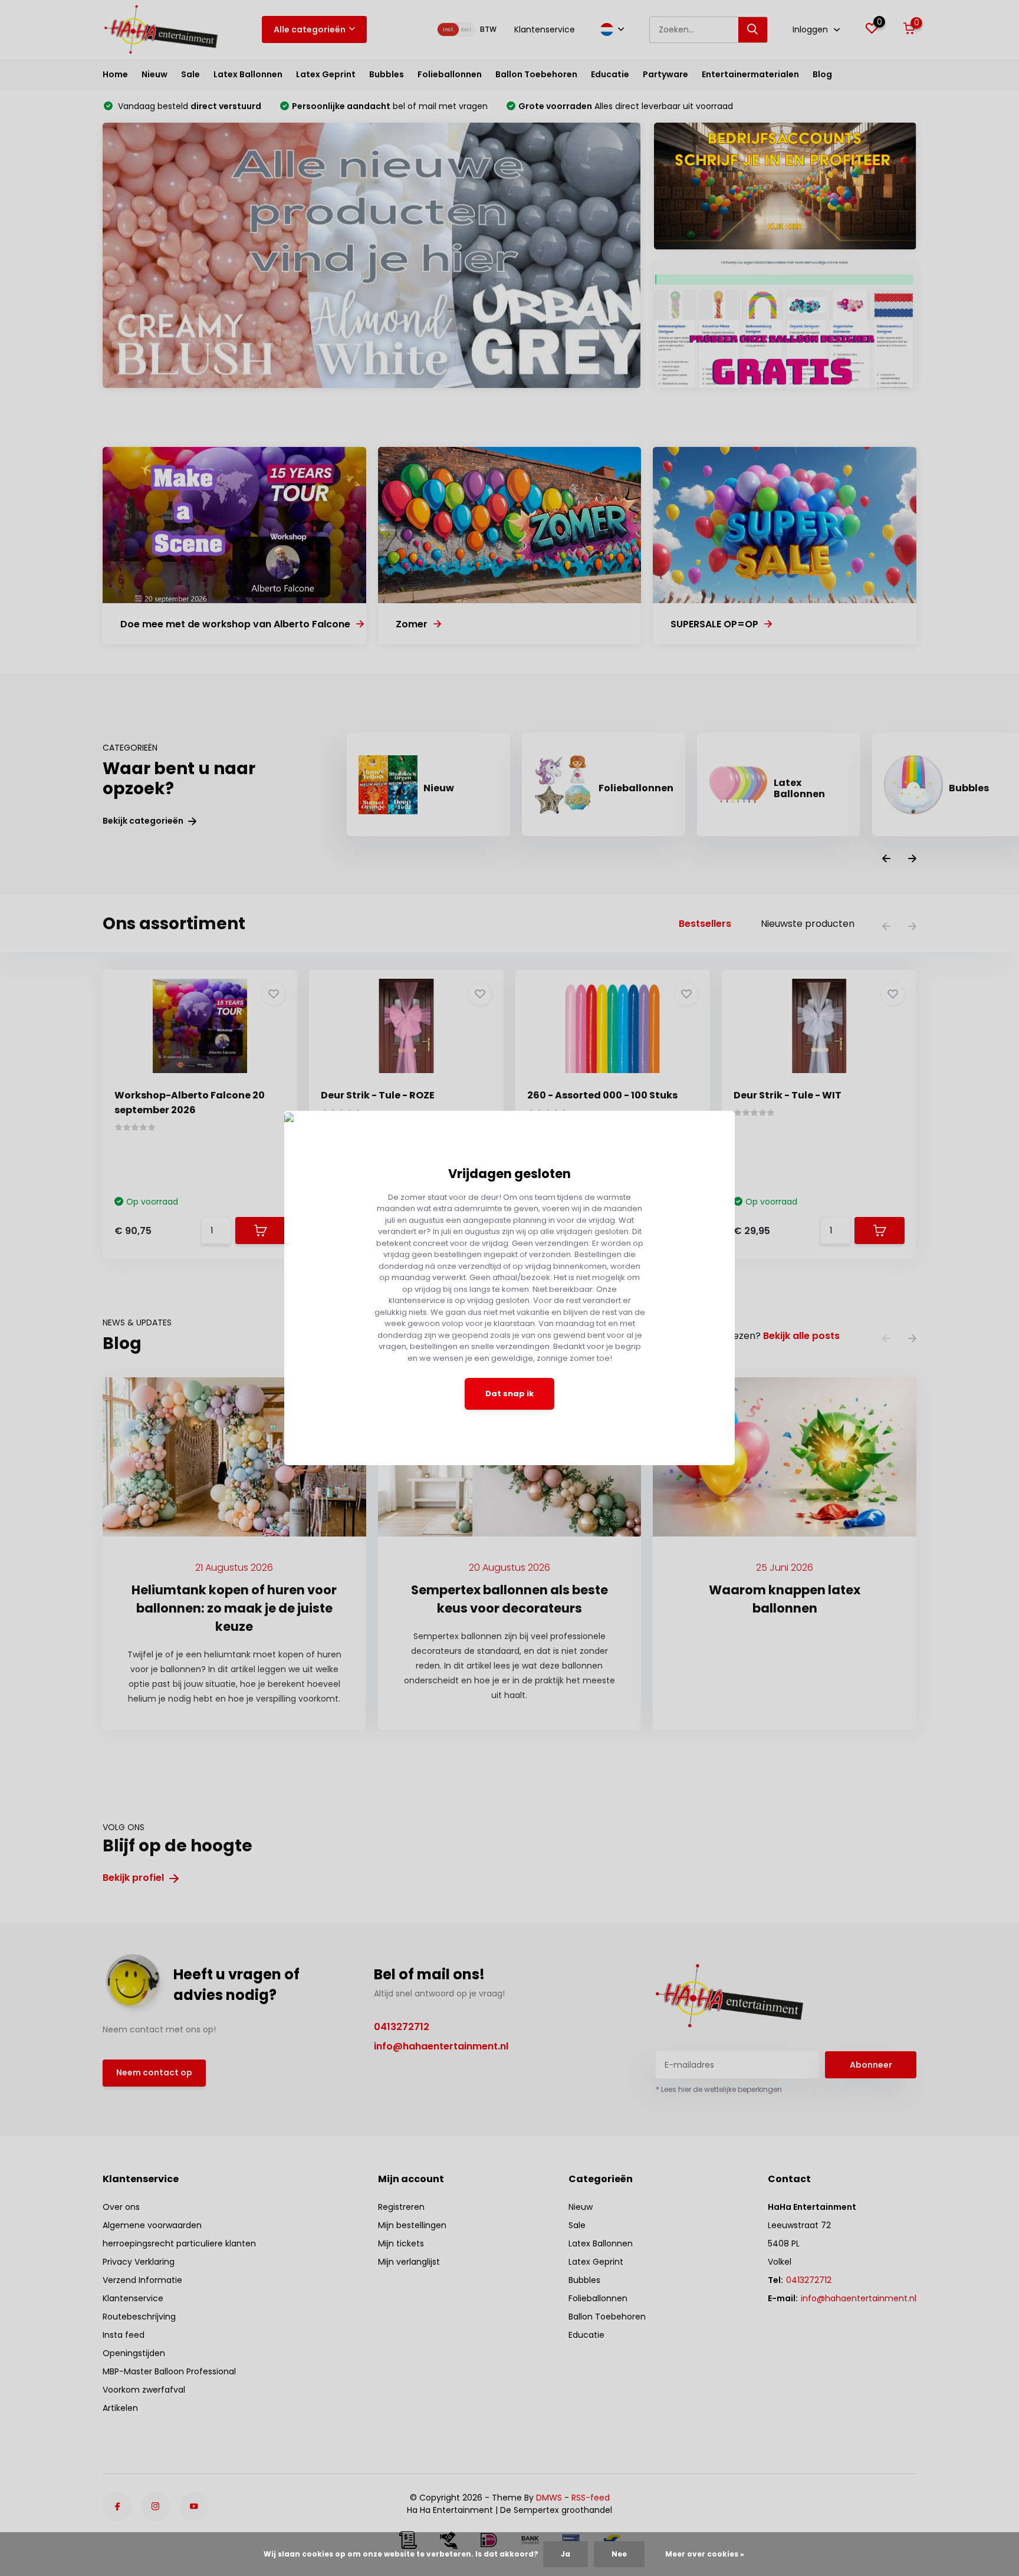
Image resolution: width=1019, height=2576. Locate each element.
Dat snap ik (509, 1394)
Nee (619, 2554)
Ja (566, 2554)
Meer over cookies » (705, 2554)
